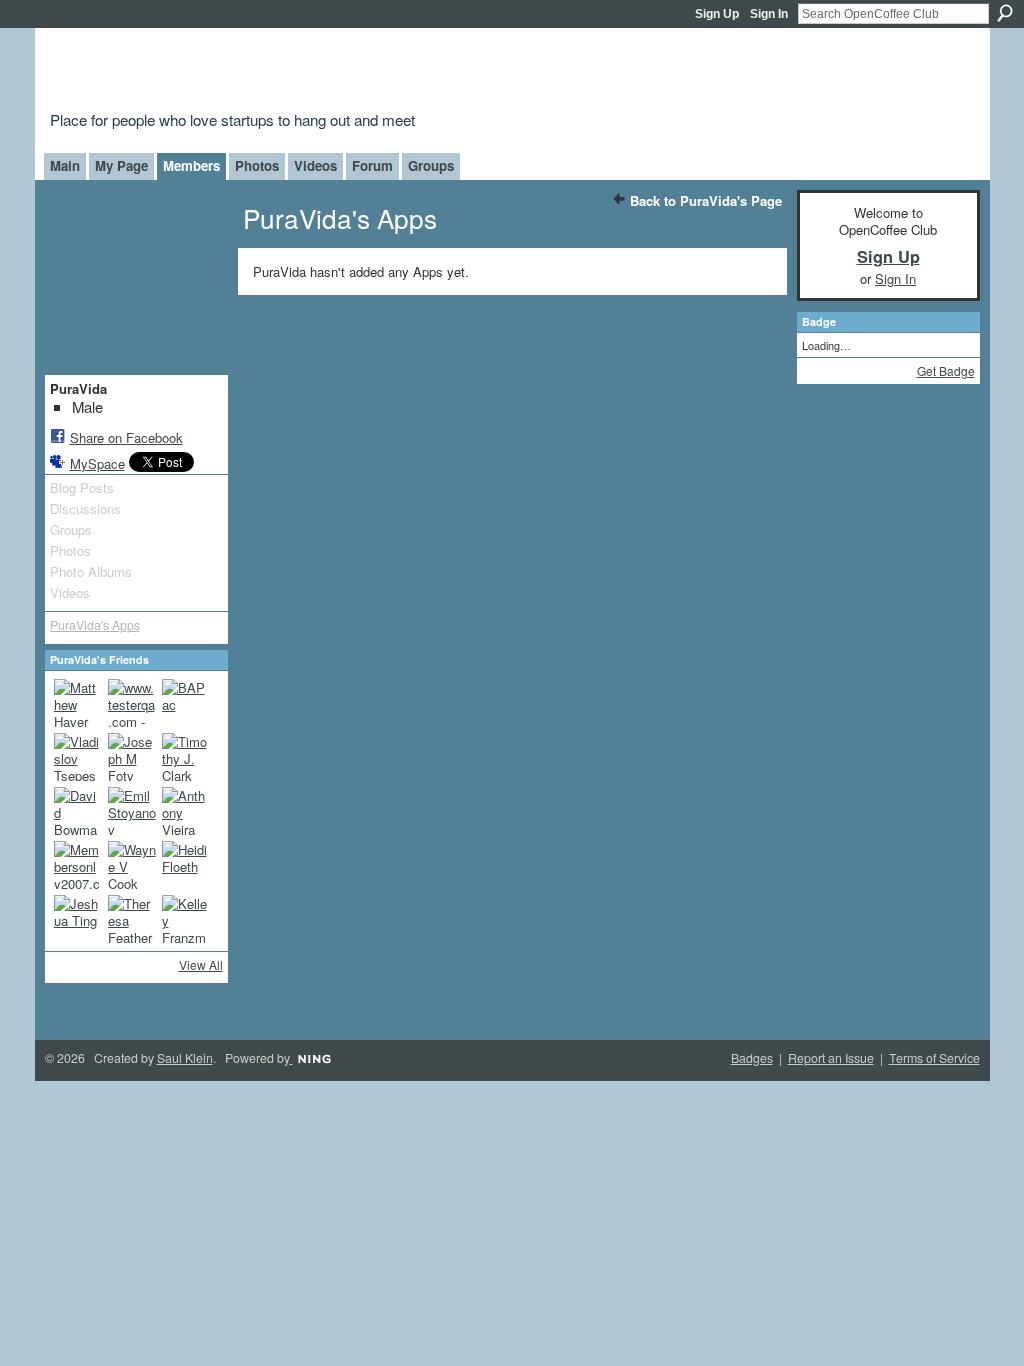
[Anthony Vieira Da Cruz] (186, 811)
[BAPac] (186, 703)
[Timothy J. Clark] (186, 757)
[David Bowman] (78, 811)
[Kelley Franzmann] (186, 919)
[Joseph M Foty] (132, 757)
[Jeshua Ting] (78, 919)
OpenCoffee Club (373, 72)
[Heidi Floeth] (186, 865)
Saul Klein (185, 1058)
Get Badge (946, 370)
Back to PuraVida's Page (706, 200)
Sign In (769, 14)
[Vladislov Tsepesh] (78, 757)
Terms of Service (934, 1058)
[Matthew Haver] (78, 703)
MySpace (97, 463)
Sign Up (717, 14)
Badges (752, 1058)
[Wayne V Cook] (132, 865)
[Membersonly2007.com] (78, 865)
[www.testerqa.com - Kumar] (132, 703)
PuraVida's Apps (95, 625)
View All (201, 964)
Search (1005, 13)
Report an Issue (831, 1058)
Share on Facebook (126, 437)
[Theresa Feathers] (132, 919)
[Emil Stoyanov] (132, 811)
